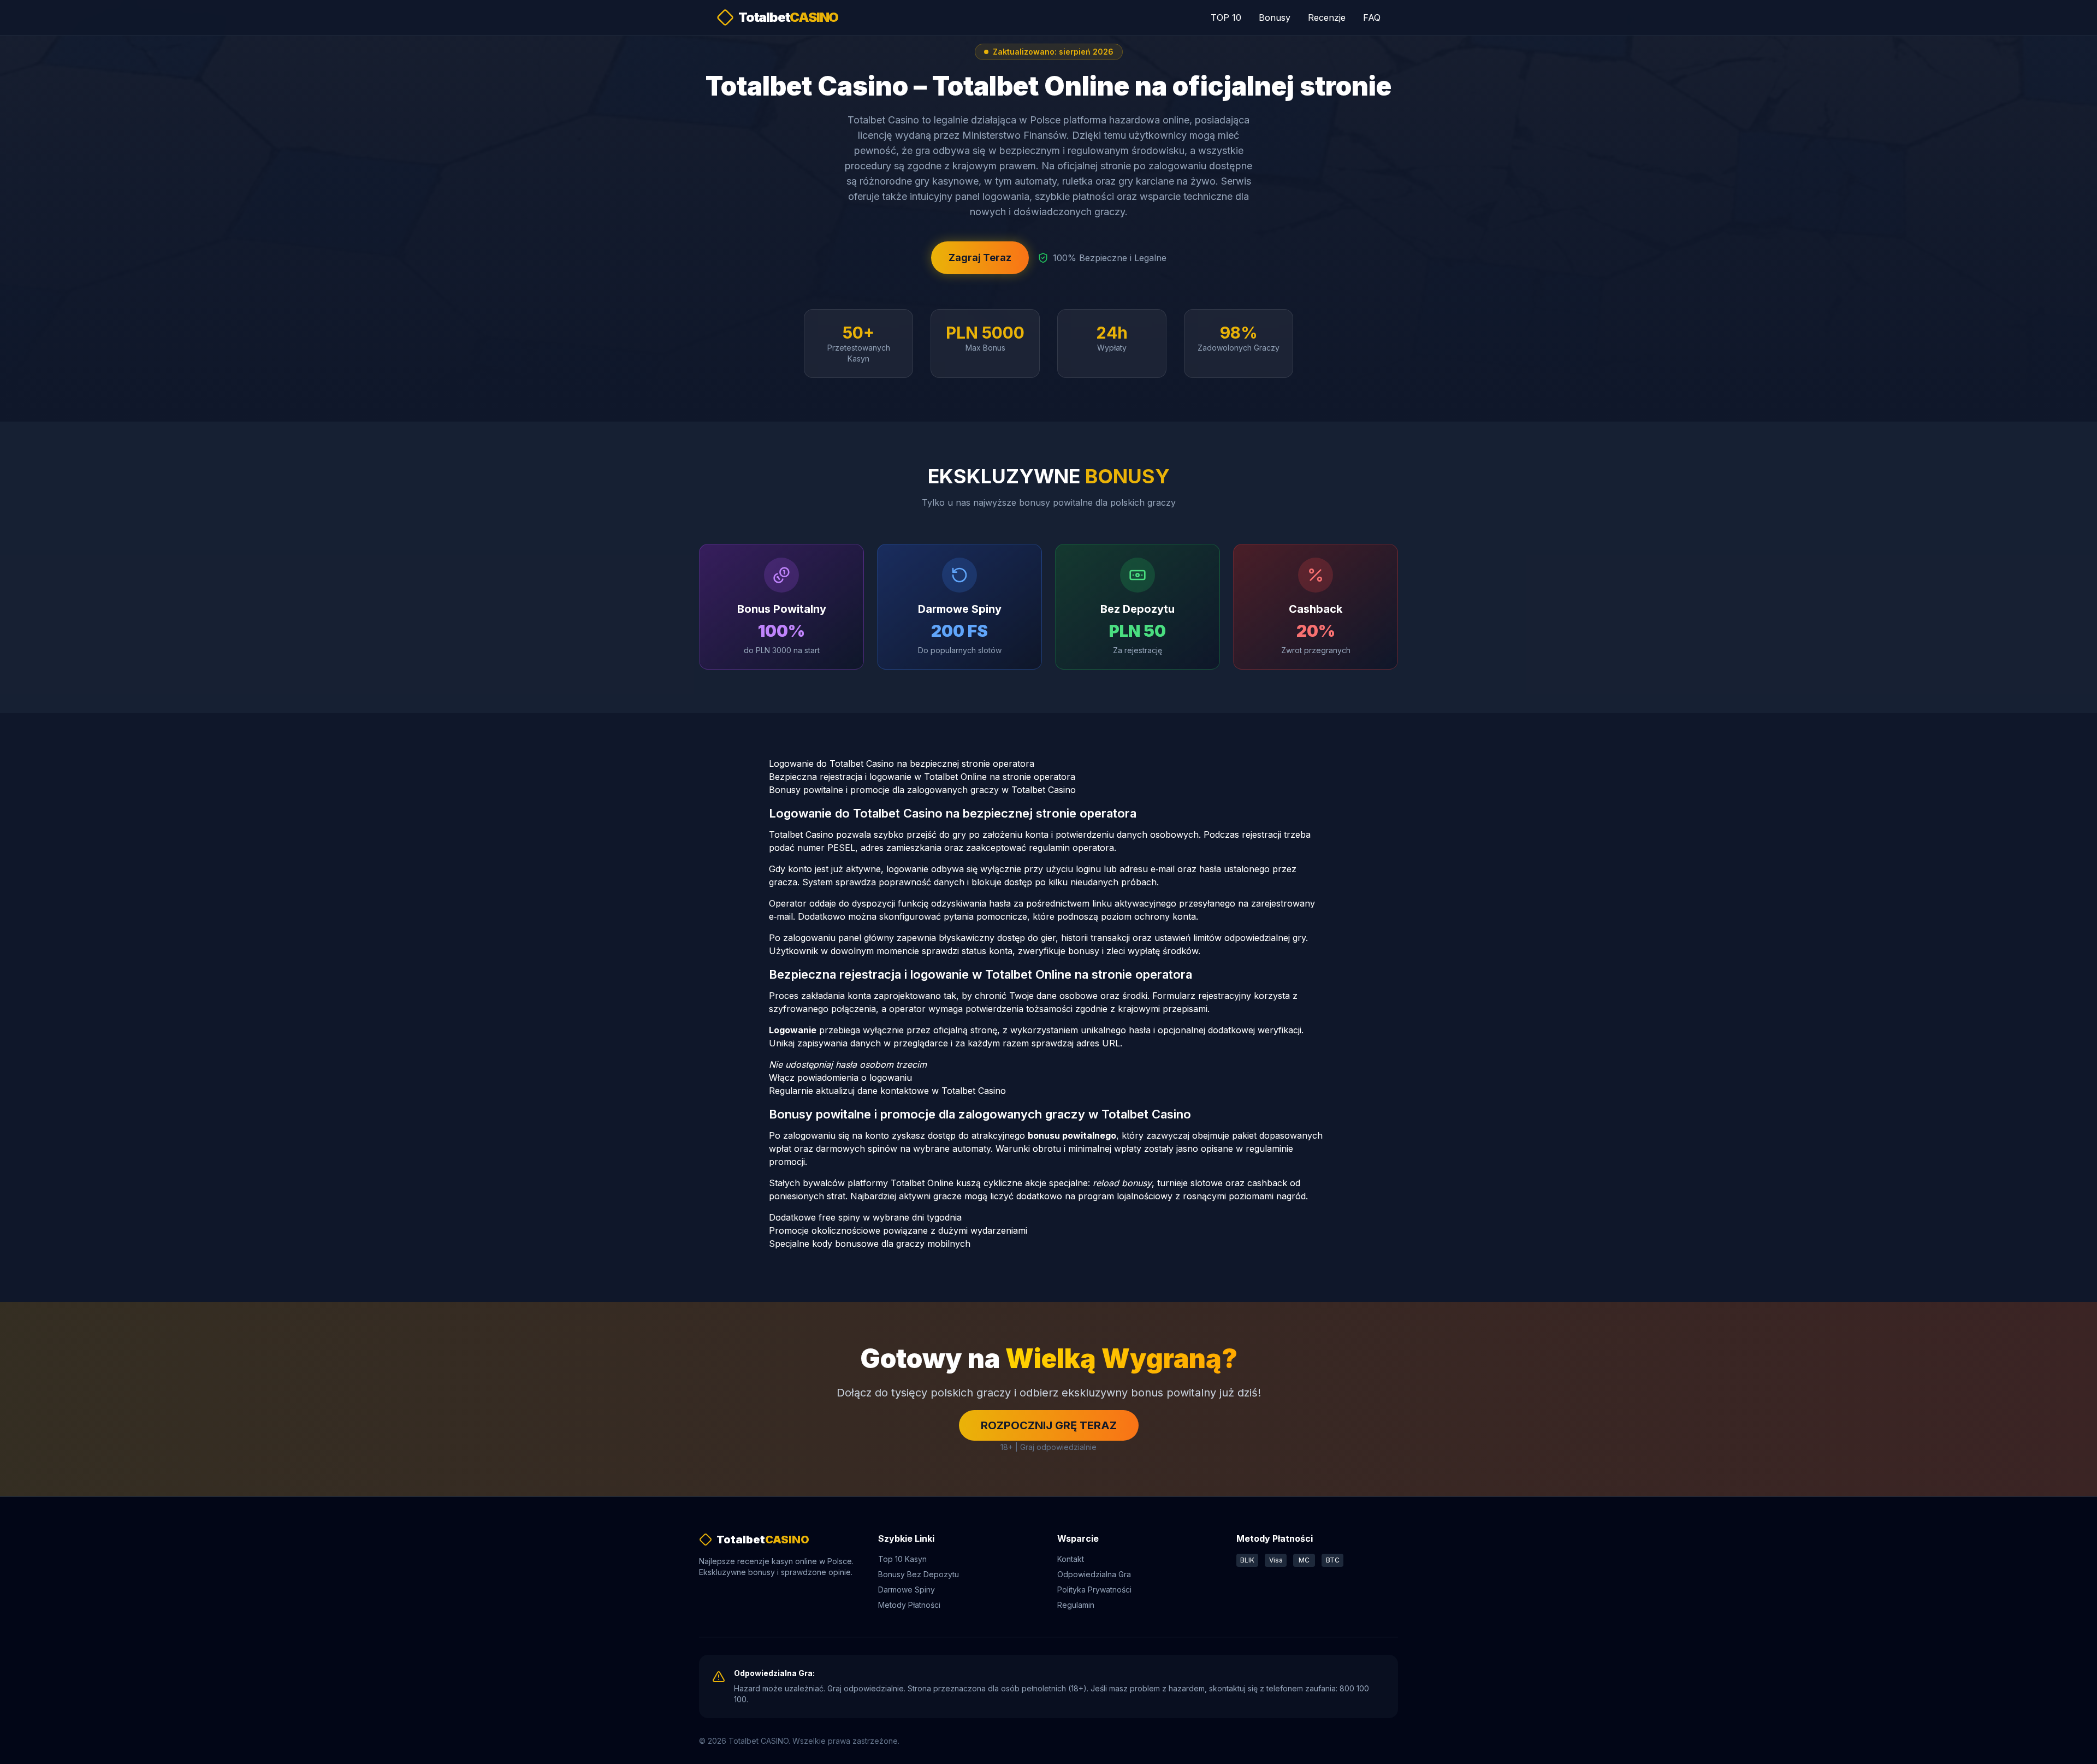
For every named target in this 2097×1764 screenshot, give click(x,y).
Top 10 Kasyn (902, 1559)
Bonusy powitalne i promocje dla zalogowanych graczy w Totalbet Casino (922, 790)
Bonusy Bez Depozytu (919, 1574)
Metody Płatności (909, 1605)
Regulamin (1076, 1605)
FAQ (1372, 17)
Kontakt (1071, 1559)
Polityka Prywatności (1094, 1590)
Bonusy (1275, 17)
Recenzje (1327, 17)
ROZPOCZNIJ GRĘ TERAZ (1049, 1425)
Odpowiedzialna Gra (1094, 1574)
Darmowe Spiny (907, 1590)
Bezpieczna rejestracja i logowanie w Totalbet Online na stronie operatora (922, 777)
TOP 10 (1226, 17)
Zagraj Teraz (980, 258)
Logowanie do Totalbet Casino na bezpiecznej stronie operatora (902, 763)
